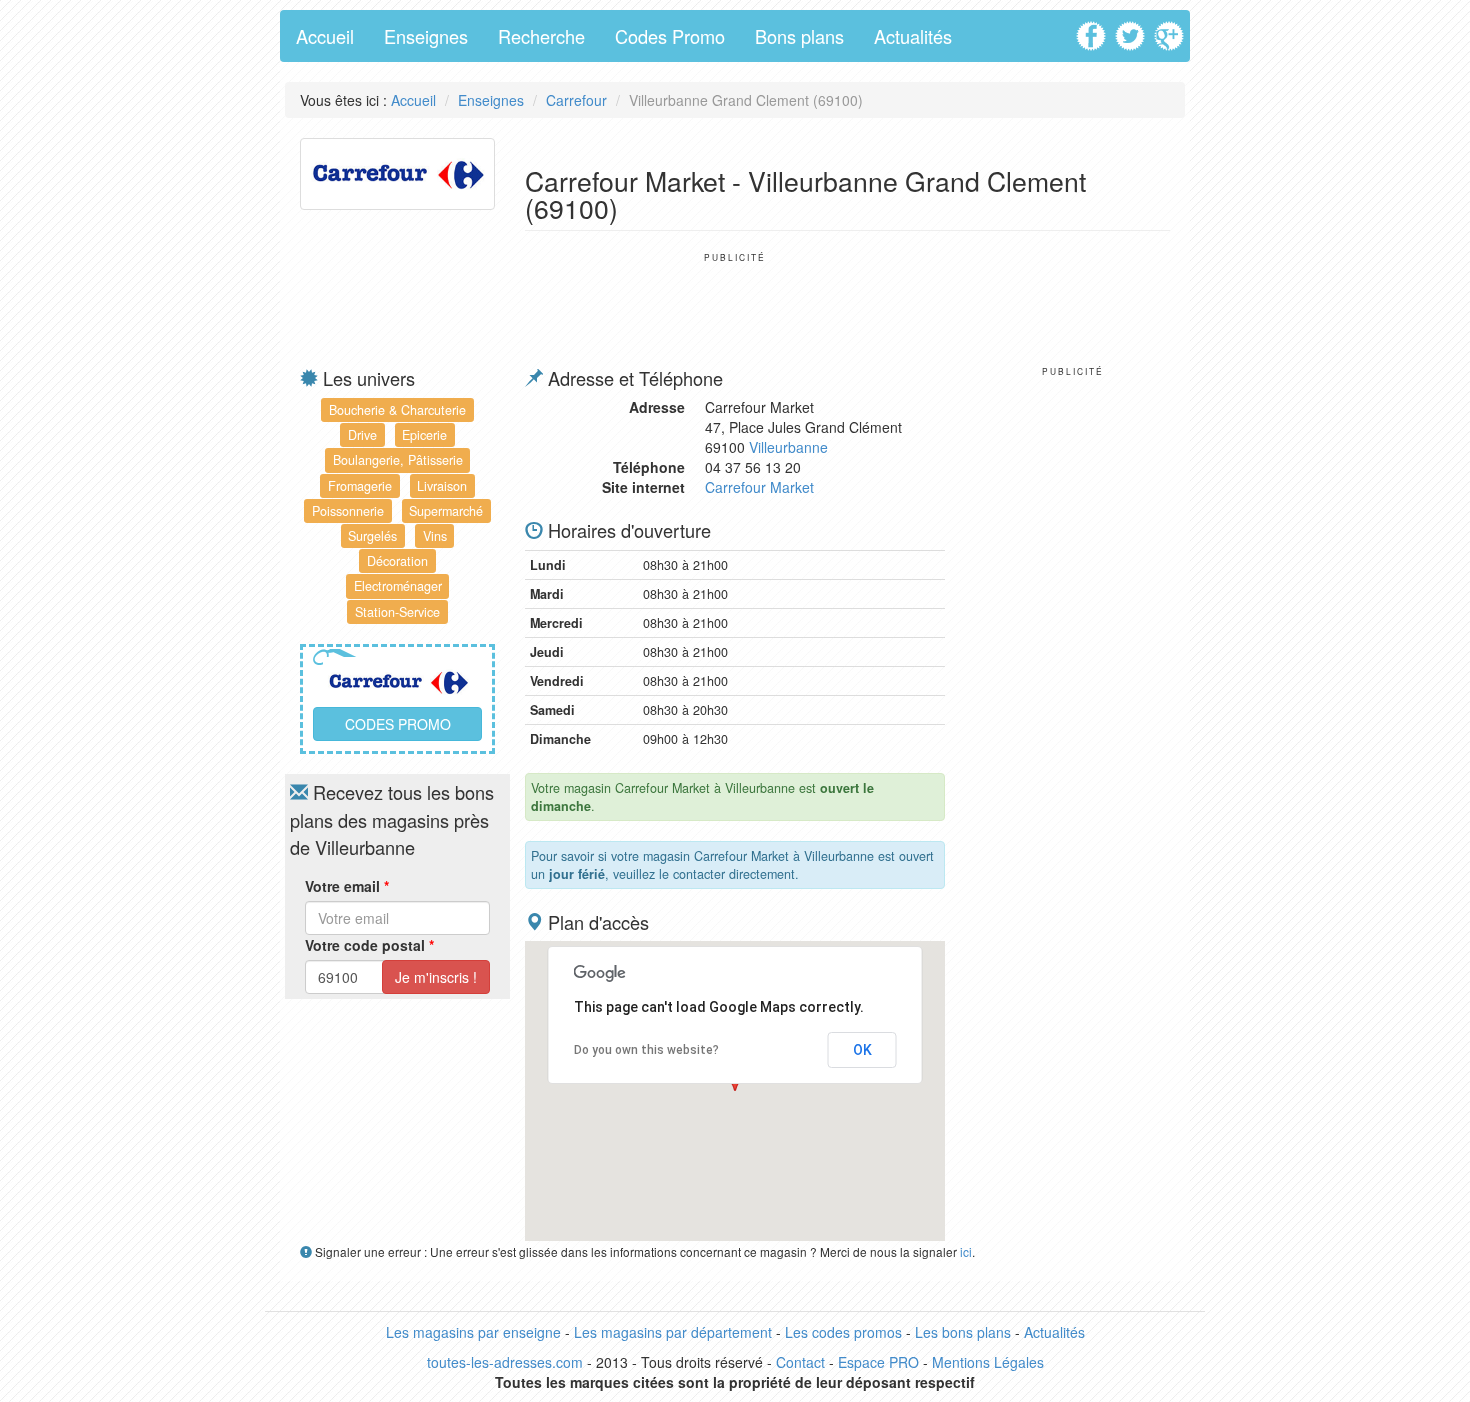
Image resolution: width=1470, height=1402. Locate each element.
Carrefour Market (759, 487)
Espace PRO (878, 1362)
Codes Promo (670, 36)
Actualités (913, 36)
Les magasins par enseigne (473, 1332)
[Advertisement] (735, 308)
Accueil (325, 36)
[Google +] (1171, 29)
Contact (800, 1362)
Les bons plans (963, 1332)
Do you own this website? (646, 1050)
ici (966, 1251)
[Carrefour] (397, 172)
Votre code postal (369, 945)
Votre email (347, 886)
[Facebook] (1093, 29)
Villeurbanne (788, 447)
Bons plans (799, 36)
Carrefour (576, 100)
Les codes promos (843, 1332)
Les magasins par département (673, 1332)
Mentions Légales (988, 1362)
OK (862, 1050)
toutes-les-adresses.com (505, 1362)
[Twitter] (1132, 29)
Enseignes (426, 36)
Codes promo (398, 724)
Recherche (541, 36)
